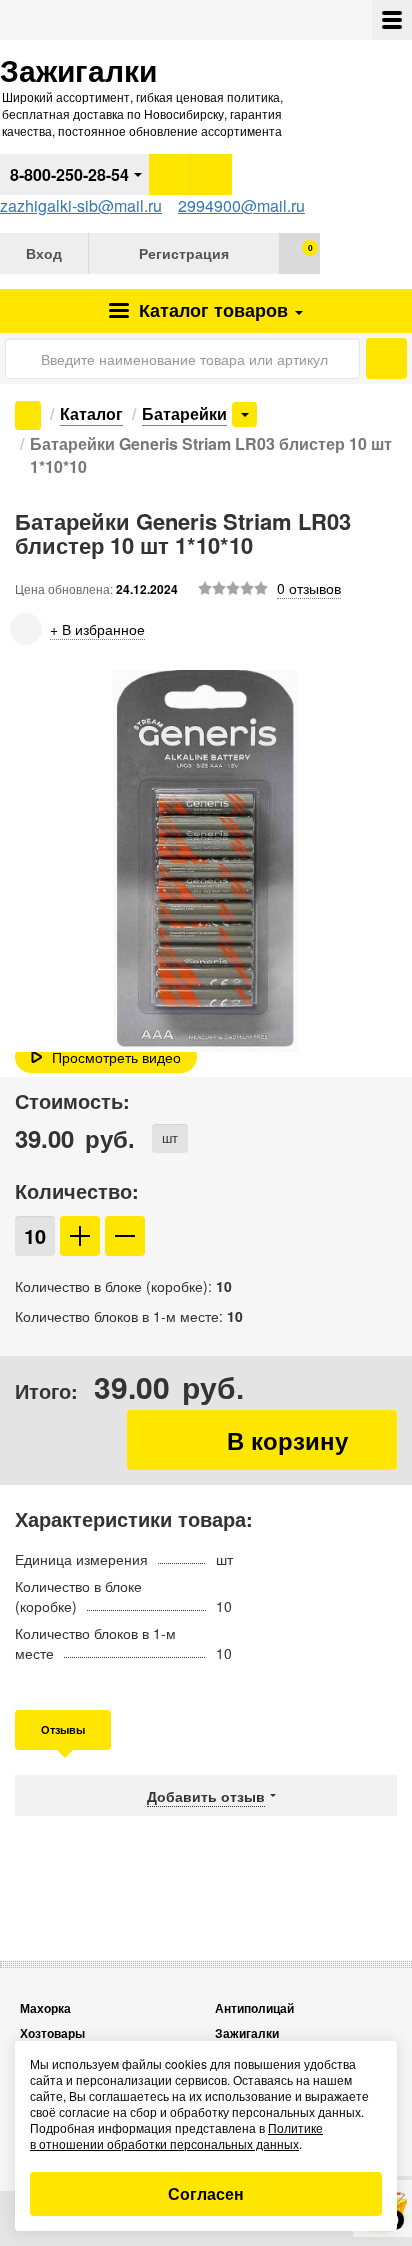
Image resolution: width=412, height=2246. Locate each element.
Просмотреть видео (116, 1057)
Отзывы (63, 1729)
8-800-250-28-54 (69, 174)
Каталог (211, 310)
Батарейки (184, 413)
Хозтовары (52, 2033)
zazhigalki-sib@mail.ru (81, 205)
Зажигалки (247, 2033)
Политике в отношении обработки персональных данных (176, 2135)
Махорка (45, 2008)
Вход (44, 253)
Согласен (206, 2193)
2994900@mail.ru (241, 205)
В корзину (262, 1440)
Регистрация (184, 253)
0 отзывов (309, 588)
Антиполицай (254, 2008)
